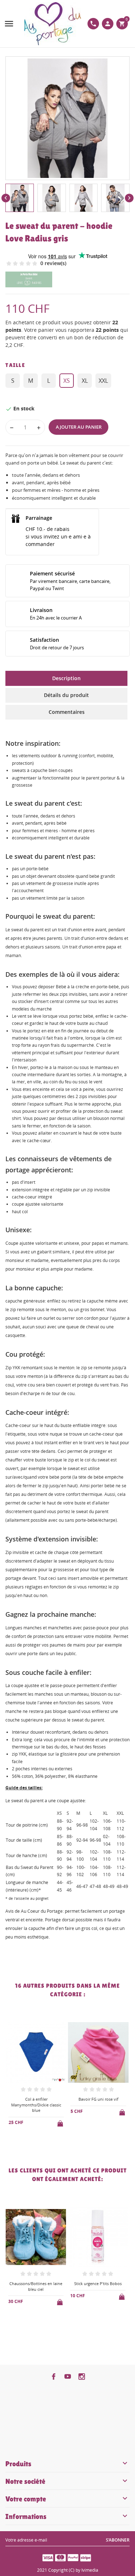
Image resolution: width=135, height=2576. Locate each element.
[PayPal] (73, 2557)
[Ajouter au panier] (61, 2122)
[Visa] (48, 2557)
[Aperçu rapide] (30, 2141)
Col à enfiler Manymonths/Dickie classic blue (36, 2105)
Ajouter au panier (79, 427)
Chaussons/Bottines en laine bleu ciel (36, 2286)
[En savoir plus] (42, 2141)
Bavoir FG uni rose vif (98, 2099)
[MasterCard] (60, 2557)
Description (66, 678)
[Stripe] (86, 2557)
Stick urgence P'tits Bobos (98, 2283)
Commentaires (67, 712)
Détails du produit (66, 695)
